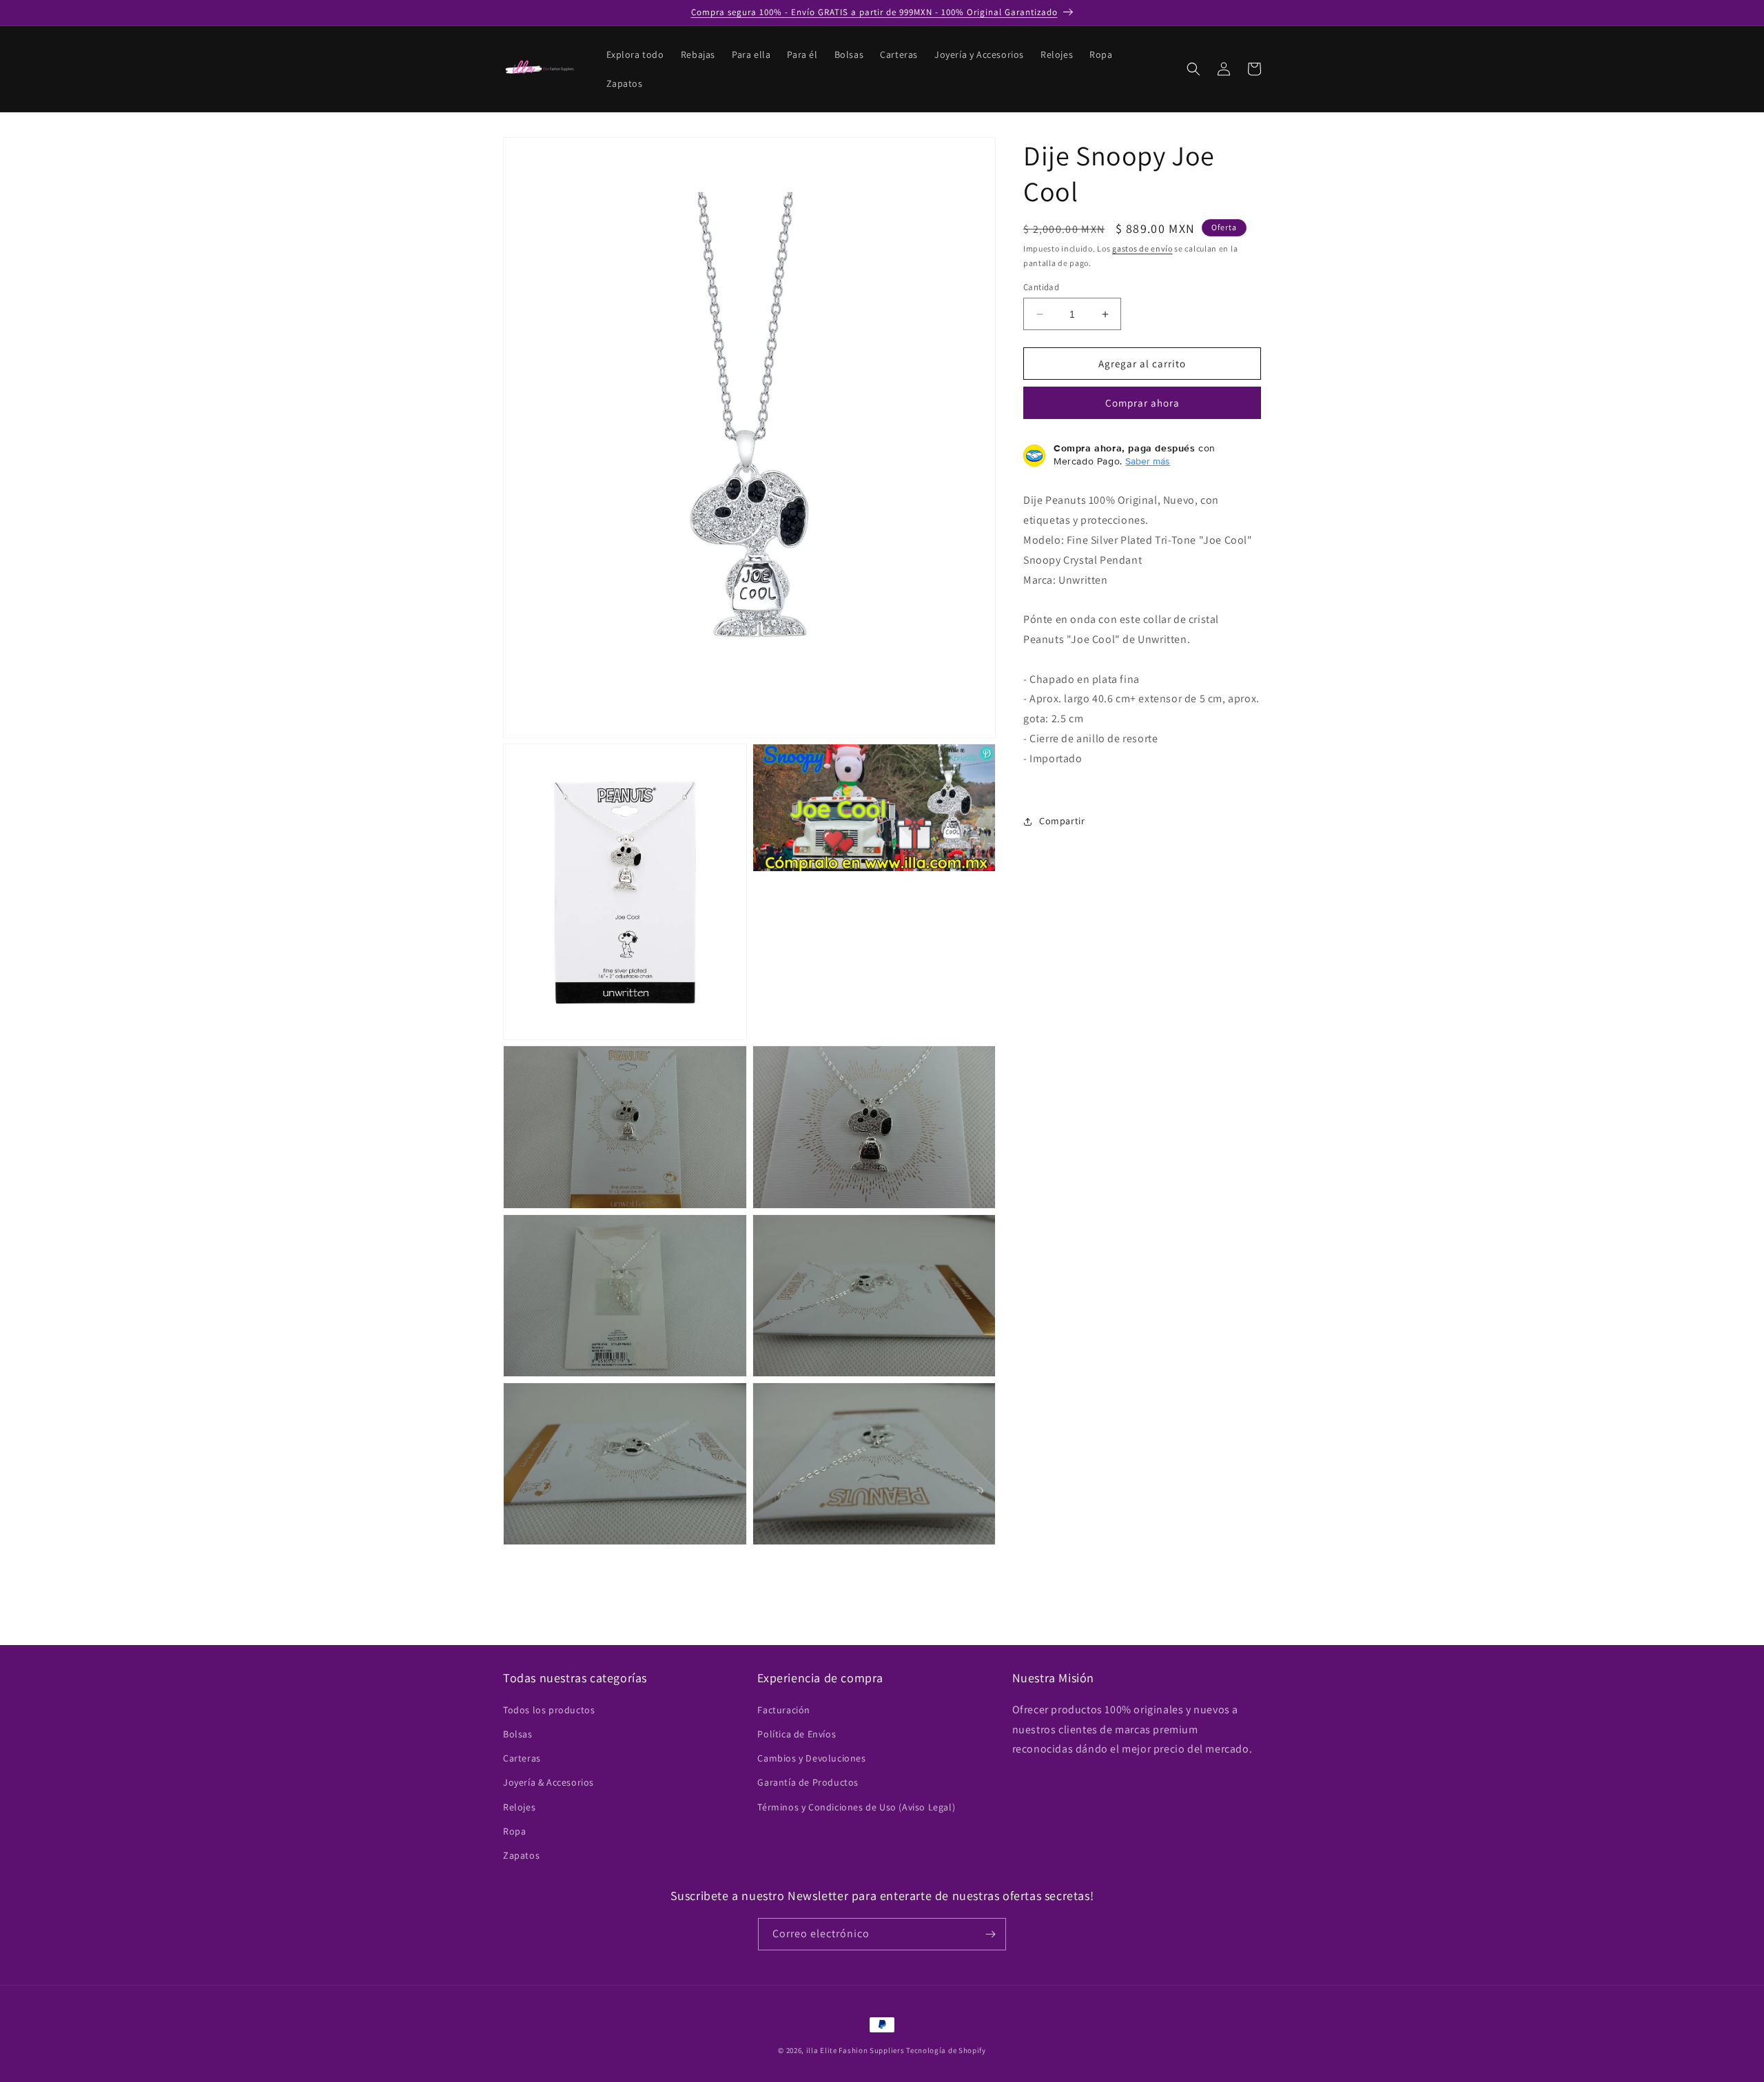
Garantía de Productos (808, 1782)
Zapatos (521, 1855)
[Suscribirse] (990, 1934)
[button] (1193, 69)
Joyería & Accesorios (548, 1782)
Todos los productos (549, 1709)
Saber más (1148, 462)
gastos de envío (1142, 248)
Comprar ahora (1142, 404)
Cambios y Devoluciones (811, 1757)
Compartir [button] (1062, 821)
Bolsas (518, 1733)
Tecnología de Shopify (946, 2050)
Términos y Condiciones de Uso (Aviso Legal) (856, 1806)
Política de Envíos (797, 1733)
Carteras (522, 1757)
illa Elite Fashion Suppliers (855, 2050)
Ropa (514, 1830)
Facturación (784, 1709)
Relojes (519, 1806)
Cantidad (1041, 287)
